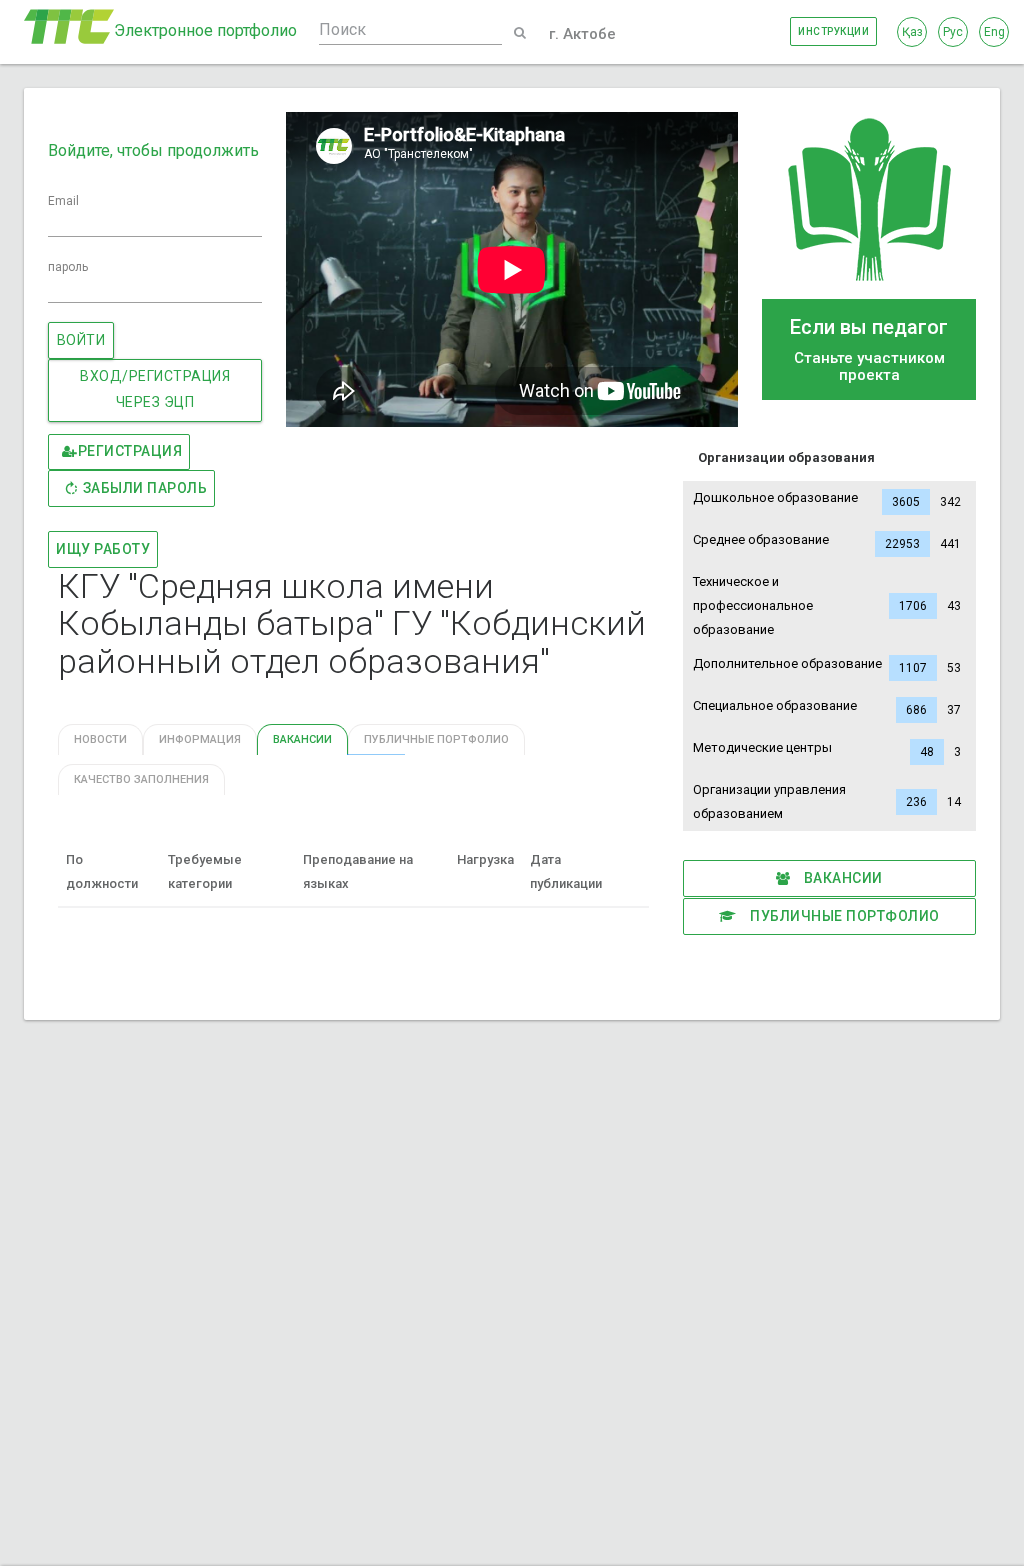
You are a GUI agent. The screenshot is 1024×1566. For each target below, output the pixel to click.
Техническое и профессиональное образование (827, 605)
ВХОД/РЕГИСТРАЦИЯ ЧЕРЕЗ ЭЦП (155, 389)
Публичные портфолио (843, 916)
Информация (200, 739)
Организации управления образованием (827, 801)
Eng (994, 32)
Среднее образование (827, 541)
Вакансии (841, 878)
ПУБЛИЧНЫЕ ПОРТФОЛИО (436, 739)
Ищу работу (103, 549)
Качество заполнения (141, 779)
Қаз (912, 32)
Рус (953, 32)
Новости (100, 739)
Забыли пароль (145, 488)
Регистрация (130, 451)
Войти (81, 340)
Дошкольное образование (827, 499)
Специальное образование (827, 707)
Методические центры (827, 749)
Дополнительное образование (827, 665)
